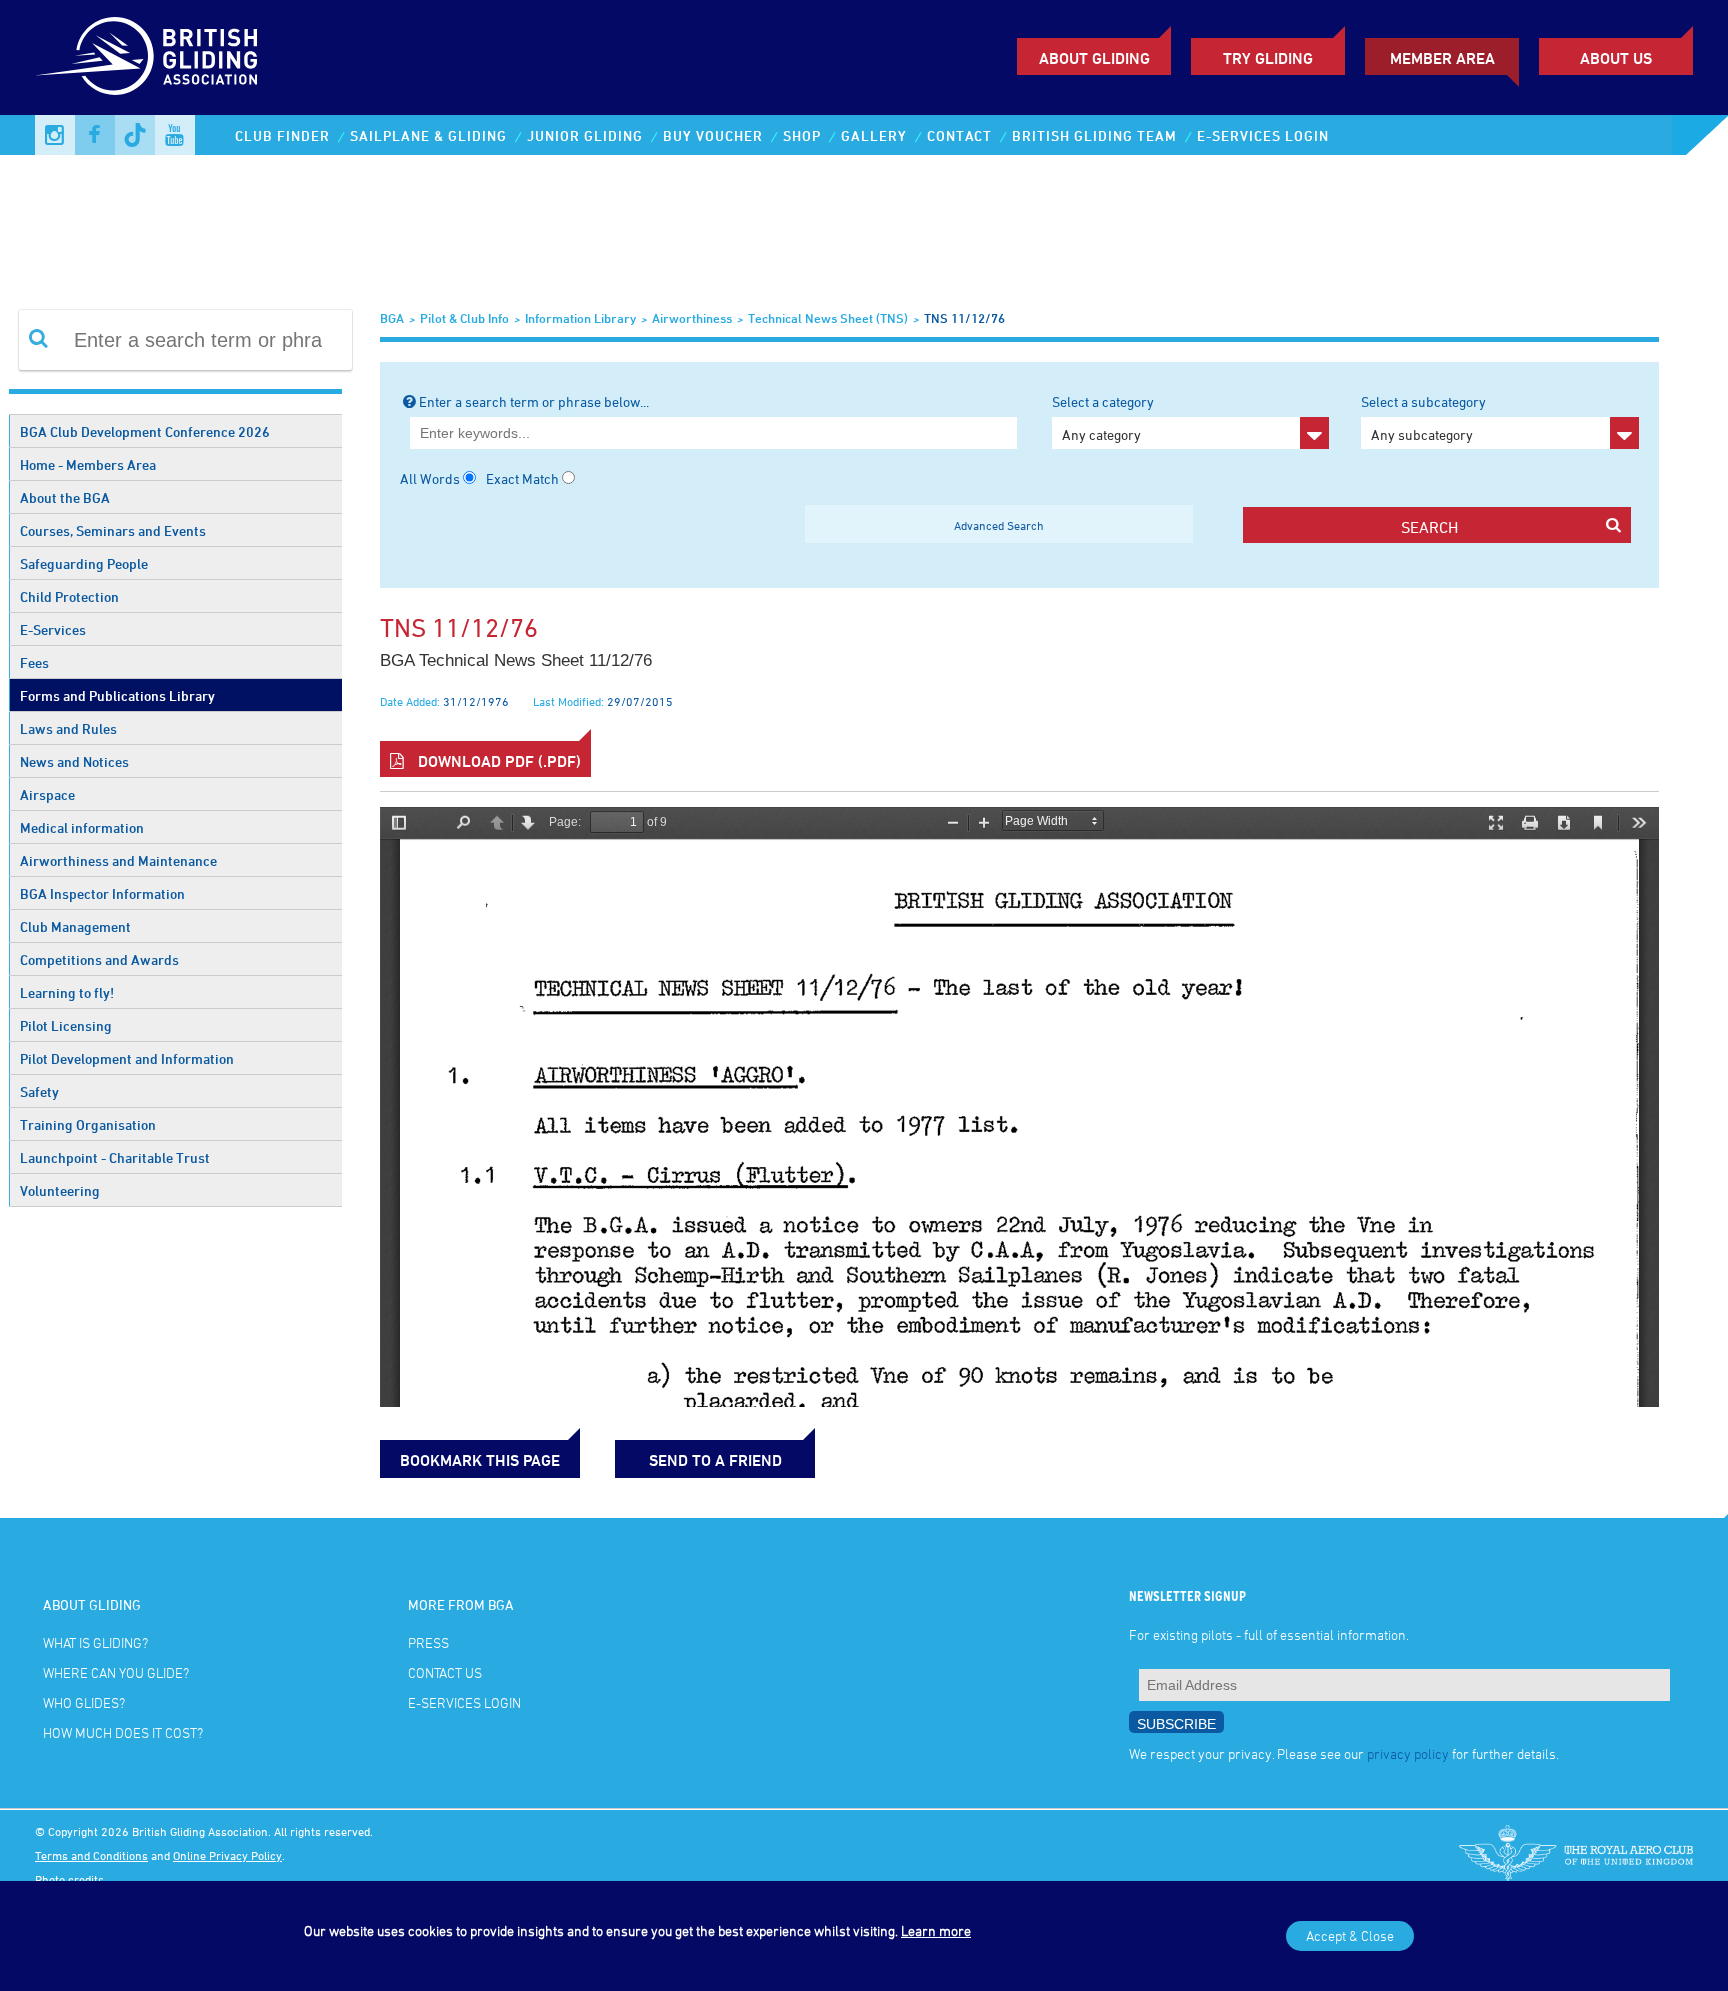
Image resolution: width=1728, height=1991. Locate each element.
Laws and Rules (68, 728)
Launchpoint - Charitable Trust (115, 1157)
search (1429, 527)
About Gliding (1094, 58)
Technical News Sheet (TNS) (828, 318)
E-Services (53, 629)
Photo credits (69, 1879)
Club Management (75, 926)
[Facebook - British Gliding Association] (95, 135)
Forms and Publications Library (117, 695)
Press (428, 1642)
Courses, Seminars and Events (113, 530)
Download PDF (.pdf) (497, 761)
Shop (802, 135)
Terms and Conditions (91, 1855)
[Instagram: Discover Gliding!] (55, 135)
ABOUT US (1616, 58)
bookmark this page (480, 1460)
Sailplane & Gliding (428, 135)
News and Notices (74, 761)
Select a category (1103, 418)
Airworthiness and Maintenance (118, 860)
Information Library (580, 318)
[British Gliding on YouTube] (175, 135)
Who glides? (84, 1702)
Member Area (1442, 58)
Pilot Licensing (66, 1025)
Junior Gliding (585, 135)
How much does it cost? (123, 1732)
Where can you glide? (116, 1672)
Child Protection (69, 596)
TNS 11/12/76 (964, 318)
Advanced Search (999, 525)
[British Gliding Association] (146, 56)
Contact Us (445, 1672)
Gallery (874, 135)
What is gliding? (95, 1642)
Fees (34, 662)
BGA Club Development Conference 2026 (145, 431)
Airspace (47, 794)
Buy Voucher (713, 135)
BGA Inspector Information (102, 893)
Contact (959, 135)
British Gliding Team (1094, 135)
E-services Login (1263, 135)
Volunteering (60, 1190)
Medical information (82, 827)
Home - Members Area (88, 464)
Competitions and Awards (99, 959)
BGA (392, 318)
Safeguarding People (84, 563)
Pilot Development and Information (127, 1058)
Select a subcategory (1423, 418)
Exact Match (522, 478)
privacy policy (1408, 1753)
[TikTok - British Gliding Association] (135, 135)
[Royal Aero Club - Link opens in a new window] (1576, 1855)
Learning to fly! (67, 992)
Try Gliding (1268, 58)
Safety (39, 1091)
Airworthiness (692, 318)
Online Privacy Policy (227, 1855)
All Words (430, 478)
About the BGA (65, 497)
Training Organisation (88, 1124)
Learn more (936, 1930)
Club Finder (282, 135)
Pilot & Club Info (464, 318)
